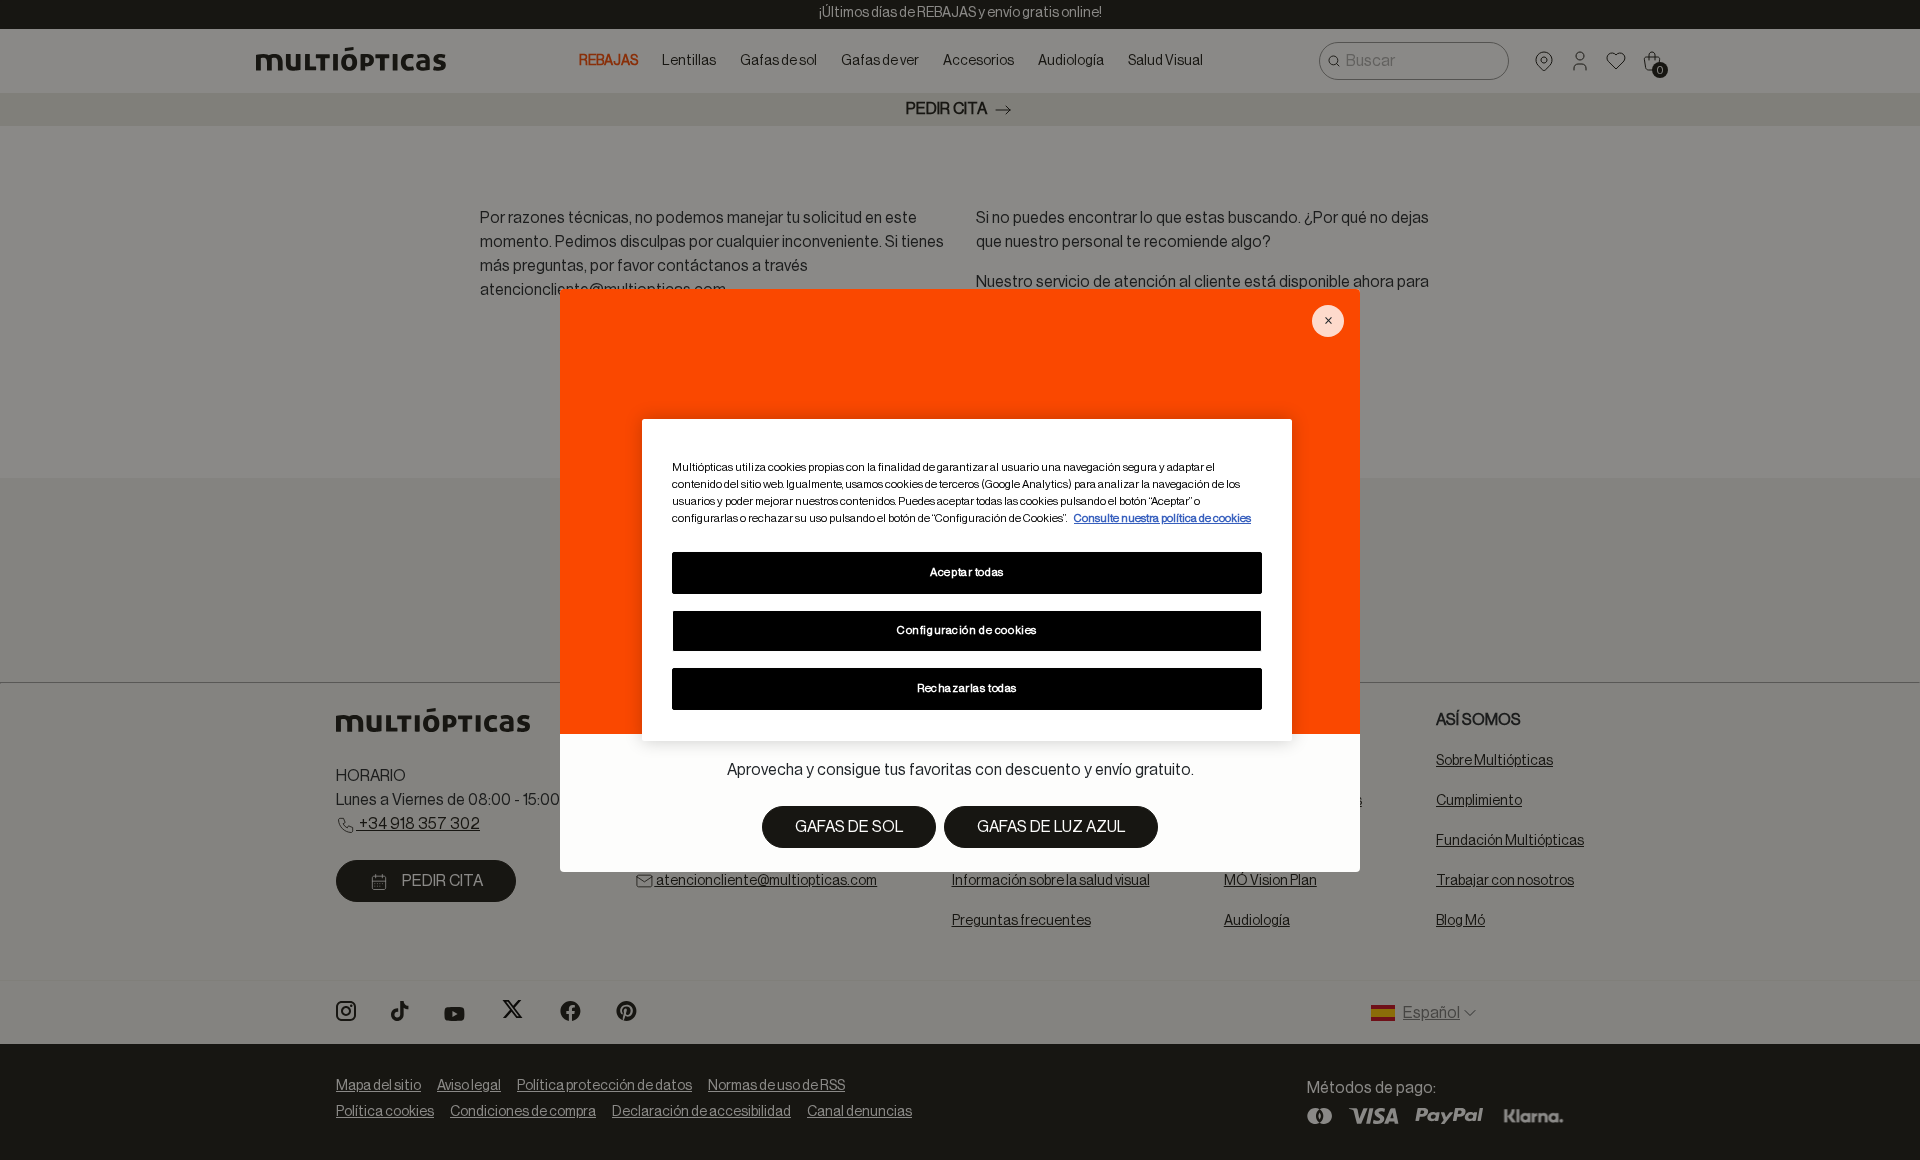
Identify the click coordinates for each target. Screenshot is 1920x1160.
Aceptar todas (966, 572)
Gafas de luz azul (1051, 827)
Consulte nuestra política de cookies (1162, 518)
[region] (967, 580)
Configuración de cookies (967, 630)
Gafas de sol (849, 827)
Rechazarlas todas (967, 688)
